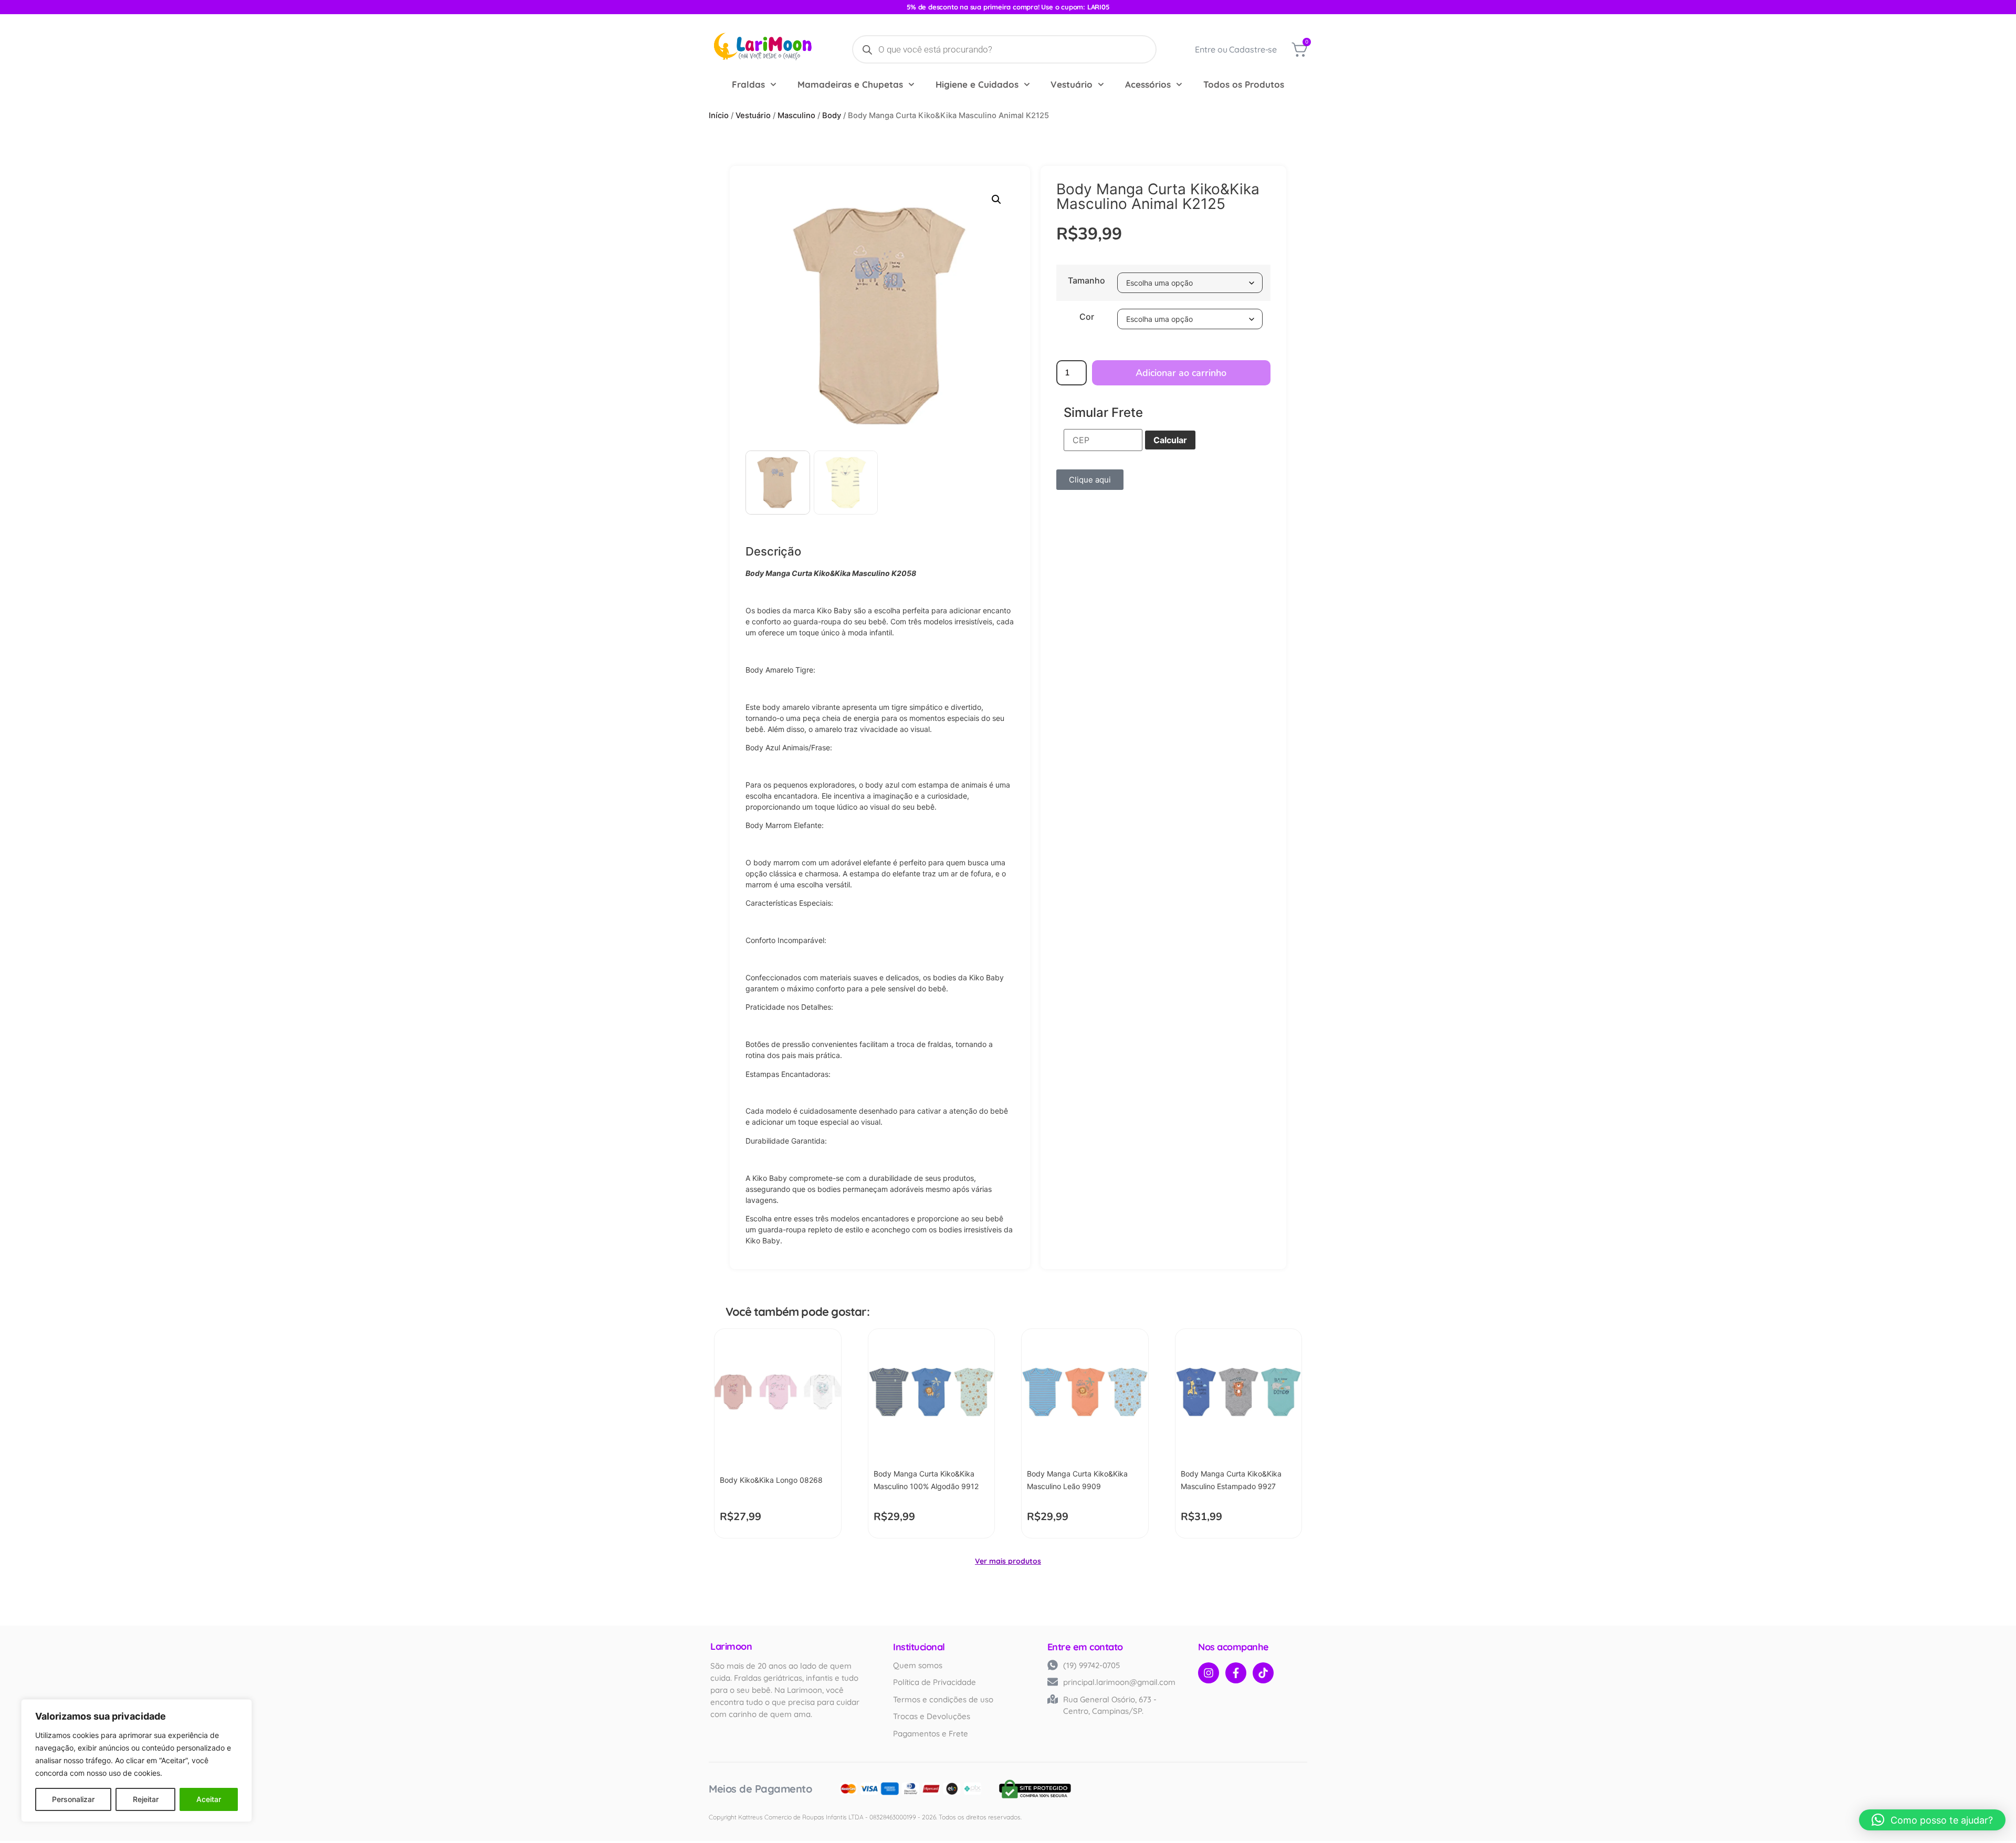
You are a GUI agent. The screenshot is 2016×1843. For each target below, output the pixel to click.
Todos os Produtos (1244, 84)
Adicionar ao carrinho (1181, 373)
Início (719, 116)
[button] (996, 200)
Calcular (1170, 440)
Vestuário (1072, 84)
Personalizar (73, 1799)
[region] (136, 1761)
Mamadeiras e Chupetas (850, 84)
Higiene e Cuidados (977, 84)
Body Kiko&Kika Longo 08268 (771, 1480)
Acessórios (1148, 84)
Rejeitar (146, 1799)
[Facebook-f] (1236, 1673)
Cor (1087, 317)
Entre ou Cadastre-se (1236, 49)
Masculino (796, 116)
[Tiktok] (1263, 1673)
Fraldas (748, 84)
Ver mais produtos (1008, 1561)
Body (832, 116)
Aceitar (209, 1799)
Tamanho (1086, 280)
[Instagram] (1209, 1673)
